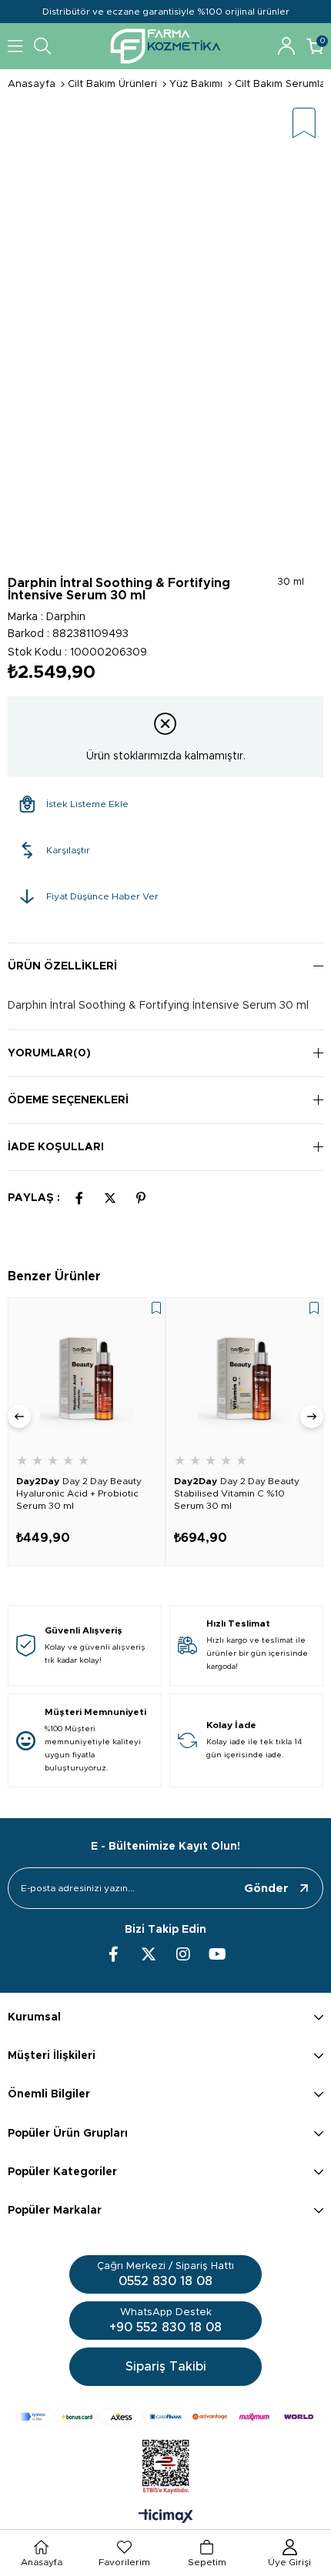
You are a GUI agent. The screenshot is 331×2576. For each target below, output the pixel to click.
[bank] (165, 2417)
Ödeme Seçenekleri (68, 1100)
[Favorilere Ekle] (304, 124)
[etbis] (166, 2467)
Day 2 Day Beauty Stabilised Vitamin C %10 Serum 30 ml (237, 1493)
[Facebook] (114, 1954)
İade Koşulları (56, 1147)
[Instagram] (183, 1954)
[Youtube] (218, 1954)
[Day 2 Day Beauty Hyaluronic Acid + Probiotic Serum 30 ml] (87, 1376)
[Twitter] (149, 1954)
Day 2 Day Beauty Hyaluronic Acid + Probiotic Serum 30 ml (79, 1493)
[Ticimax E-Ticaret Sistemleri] (166, 2518)
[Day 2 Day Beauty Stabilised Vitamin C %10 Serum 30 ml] (244, 1376)
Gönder (266, 1889)
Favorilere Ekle (156, 1308)
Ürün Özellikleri (62, 966)
